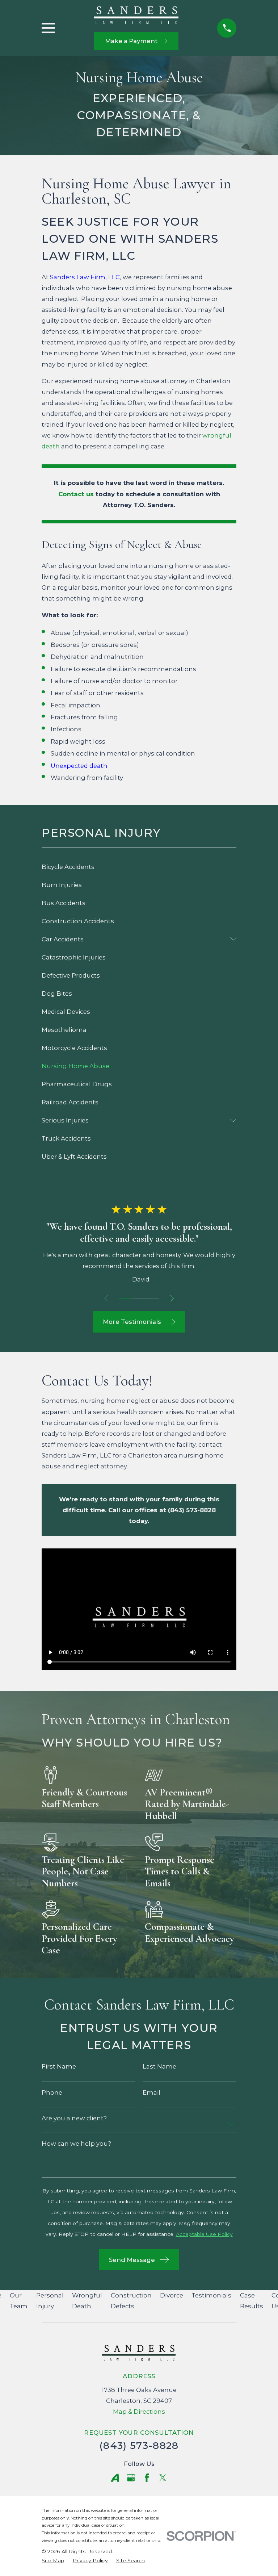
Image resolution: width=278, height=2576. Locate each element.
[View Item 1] (125, 1298)
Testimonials (211, 2295)
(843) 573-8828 (139, 2445)
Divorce (172, 2295)
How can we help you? (76, 2144)
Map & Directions (139, 2412)
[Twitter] (163, 2478)
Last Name (159, 2067)
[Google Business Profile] (131, 2478)
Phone (52, 2093)
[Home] (136, 15)
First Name (59, 2067)
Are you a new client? (74, 2118)
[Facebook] (147, 2478)
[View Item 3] (153, 1298)
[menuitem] (139, 867)
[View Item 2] (139, 1298)
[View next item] (172, 1298)
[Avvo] (115, 2478)
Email (151, 2093)
